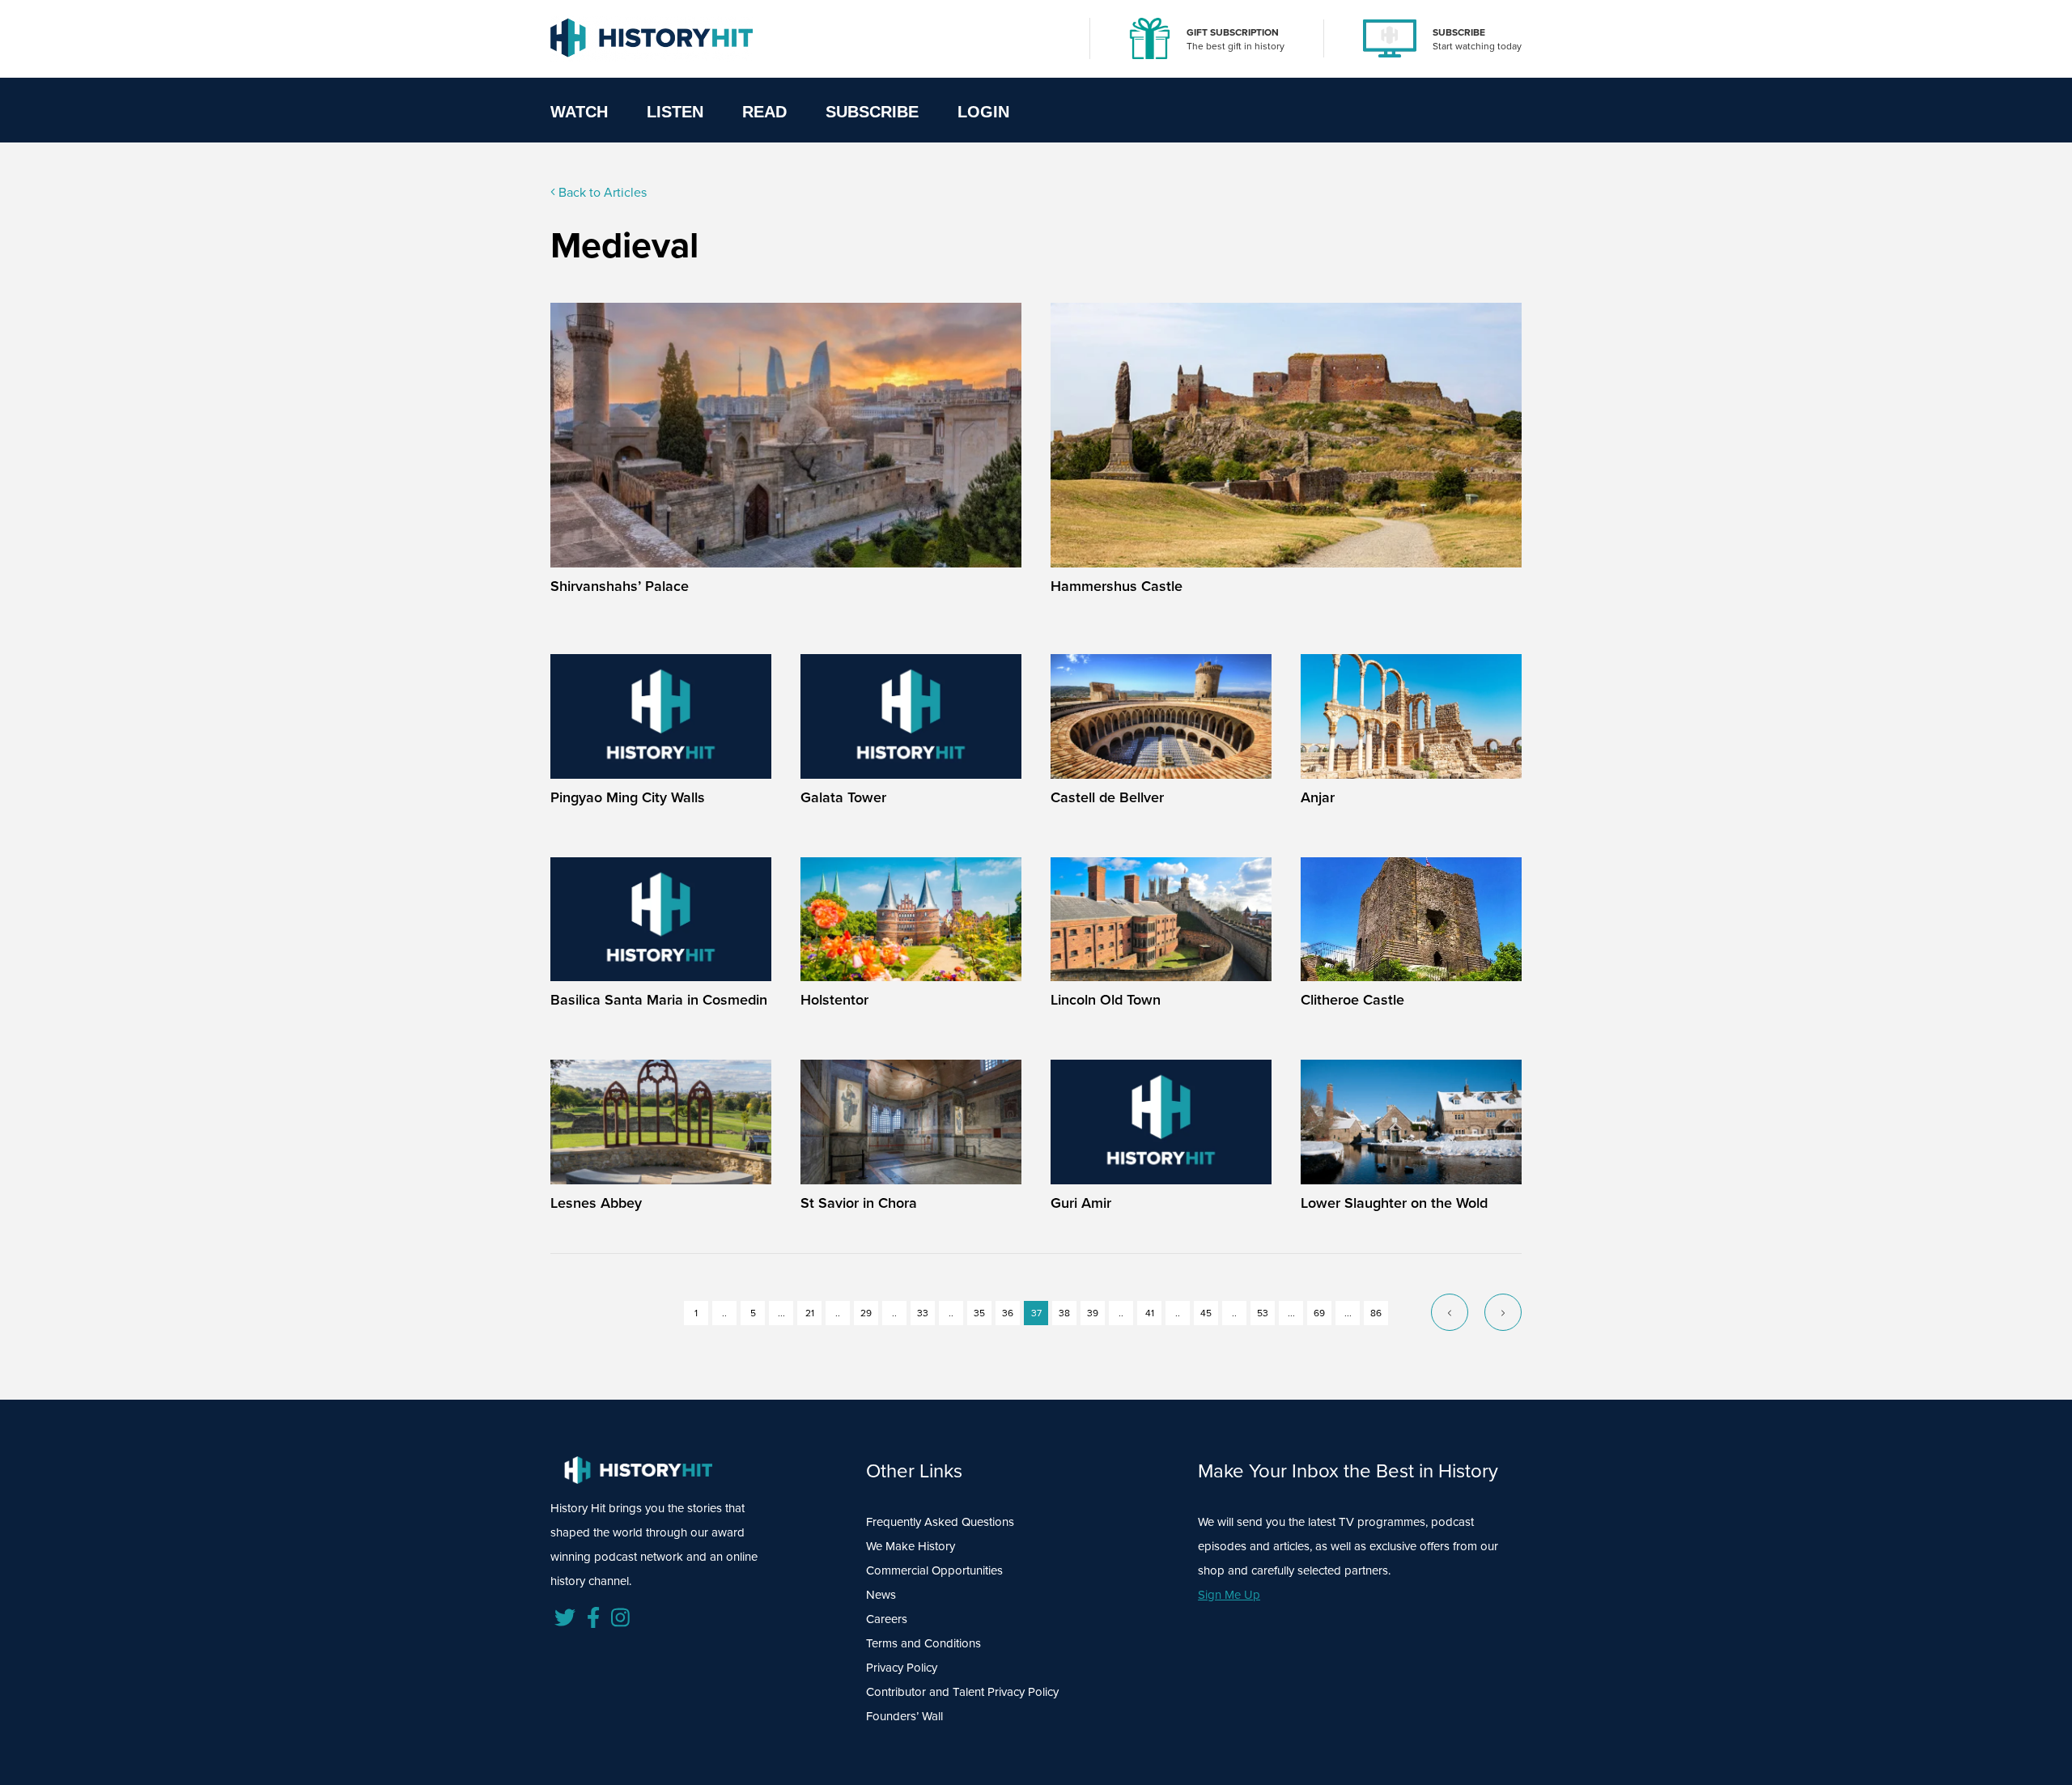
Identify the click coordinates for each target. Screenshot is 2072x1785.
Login (983, 112)
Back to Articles (601, 192)
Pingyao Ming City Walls (628, 797)
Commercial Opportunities (934, 1570)
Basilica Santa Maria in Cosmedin (659, 1000)
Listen (675, 112)
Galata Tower (843, 797)
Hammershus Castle (1117, 586)
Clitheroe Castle (1352, 1000)
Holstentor (834, 1000)
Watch (579, 112)
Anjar (1318, 797)
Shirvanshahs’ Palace (620, 586)
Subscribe (872, 112)
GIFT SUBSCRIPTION (1233, 32)
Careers (887, 1619)
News (881, 1595)
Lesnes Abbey (596, 1203)
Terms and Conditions (923, 1643)
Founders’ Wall (904, 1716)
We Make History (911, 1546)
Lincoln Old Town (1106, 1000)
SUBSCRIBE (1459, 32)
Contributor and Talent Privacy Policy (962, 1692)
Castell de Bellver (1107, 797)
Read (764, 112)
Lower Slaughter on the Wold (1394, 1203)
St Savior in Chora (859, 1203)
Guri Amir (1081, 1203)
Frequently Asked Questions (940, 1522)
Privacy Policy (902, 1668)
